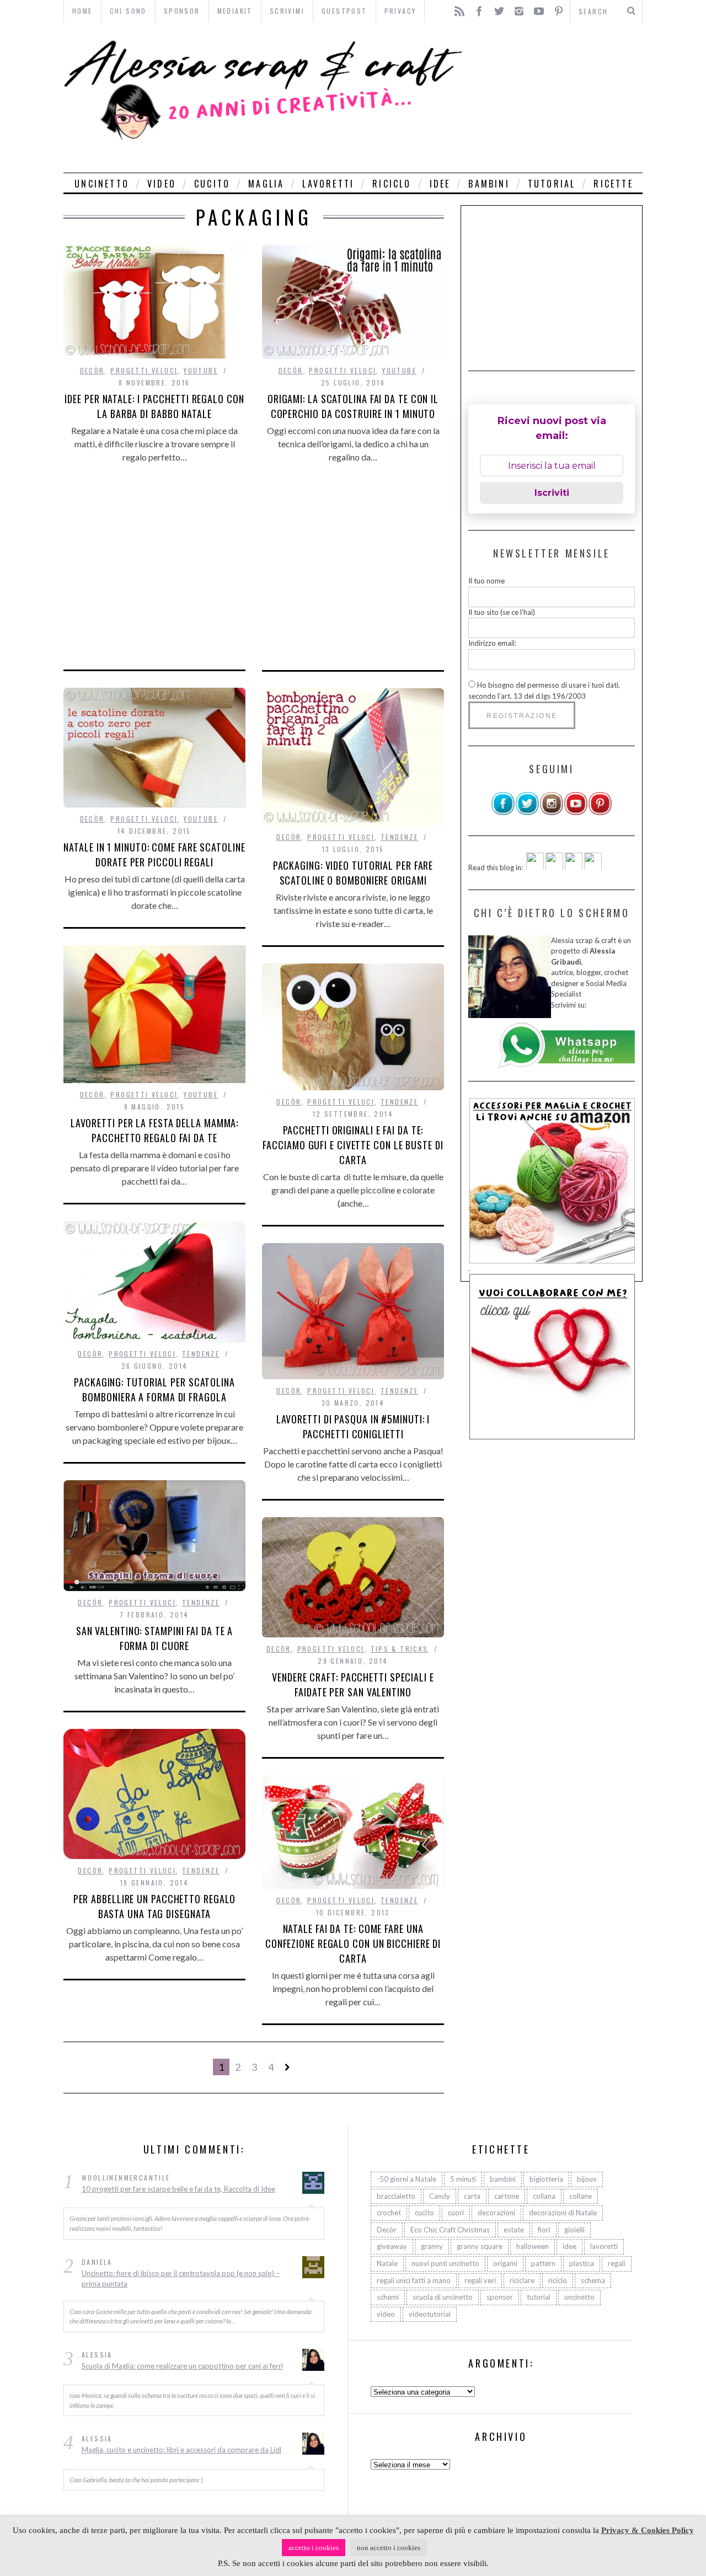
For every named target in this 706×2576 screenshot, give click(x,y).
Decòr (92, 370)
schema (593, 2280)
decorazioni (496, 2213)
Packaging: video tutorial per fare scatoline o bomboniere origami (353, 873)
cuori (456, 2213)
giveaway (392, 2246)
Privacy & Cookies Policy (648, 2530)
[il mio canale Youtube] (576, 813)
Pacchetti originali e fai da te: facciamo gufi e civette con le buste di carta (353, 1145)
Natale (387, 2263)
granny (432, 2246)
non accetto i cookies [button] (389, 2548)
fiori (544, 2230)
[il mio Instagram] (552, 813)
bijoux (587, 2179)
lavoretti (328, 184)
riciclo (392, 184)
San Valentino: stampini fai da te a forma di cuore (155, 1638)
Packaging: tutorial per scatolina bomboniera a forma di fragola (154, 1389)
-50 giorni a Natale (407, 2179)
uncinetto (102, 184)
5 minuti (463, 2179)
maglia (266, 184)
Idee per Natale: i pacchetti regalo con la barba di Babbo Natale (154, 406)
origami (505, 2263)
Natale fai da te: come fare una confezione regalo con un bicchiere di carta (353, 1943)
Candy (440, 2196)
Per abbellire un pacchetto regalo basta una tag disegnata (155, 1906)
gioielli (574, 2230)
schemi (388, 2297)
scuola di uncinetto (443, 2297)
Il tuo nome (486, 581)
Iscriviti (552, 493)
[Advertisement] (556, 97)
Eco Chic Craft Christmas (450, 2230)
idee (440, 184)
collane (581, 2196)
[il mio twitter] (527, 813)
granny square (480, 2246)
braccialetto (396, 2196)
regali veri (480, 2280)
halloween (533, 2246)
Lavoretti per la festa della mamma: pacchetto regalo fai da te (155, 1130)
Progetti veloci (144, 370)
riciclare (522, 2280)
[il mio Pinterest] (600, 813)
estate (514, 2230)
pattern (543, 2263)
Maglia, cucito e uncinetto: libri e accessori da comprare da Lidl (181, 2450)
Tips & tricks (400, 1649)
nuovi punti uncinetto (445, 2263)
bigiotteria (546, 2179)
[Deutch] (554, 867)
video (162, 184)
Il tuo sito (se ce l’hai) (502, 612)
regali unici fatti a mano (414, 2280)
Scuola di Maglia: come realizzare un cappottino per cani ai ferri (182, 2366)
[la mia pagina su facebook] (503, 813)
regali (617, 2263)
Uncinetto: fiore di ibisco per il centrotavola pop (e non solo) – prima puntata (181, 2279)
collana (544, 2196)
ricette (613, 184)
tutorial (552, 184)
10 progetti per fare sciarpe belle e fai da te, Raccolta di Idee (178, 2189)
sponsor (500, 2297)
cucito (212, 184)
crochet (389, 2213)
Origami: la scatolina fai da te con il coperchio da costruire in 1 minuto (353, 406)
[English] (535, 867)
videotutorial (430, 2314)
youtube (201, 370)
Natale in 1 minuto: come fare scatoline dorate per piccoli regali (154, 855)
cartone (507, 2196)
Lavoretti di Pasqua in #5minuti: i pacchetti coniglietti (353, 1426)
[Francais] (593, 867)
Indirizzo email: (492, 643)
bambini (489, 184)
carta (472, 2196)
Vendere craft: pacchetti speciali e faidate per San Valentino (353, 1685)
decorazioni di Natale (563, 2213)
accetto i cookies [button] (314, 2548)
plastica (582, 2263)
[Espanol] (574, 867)
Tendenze (399, 837)
